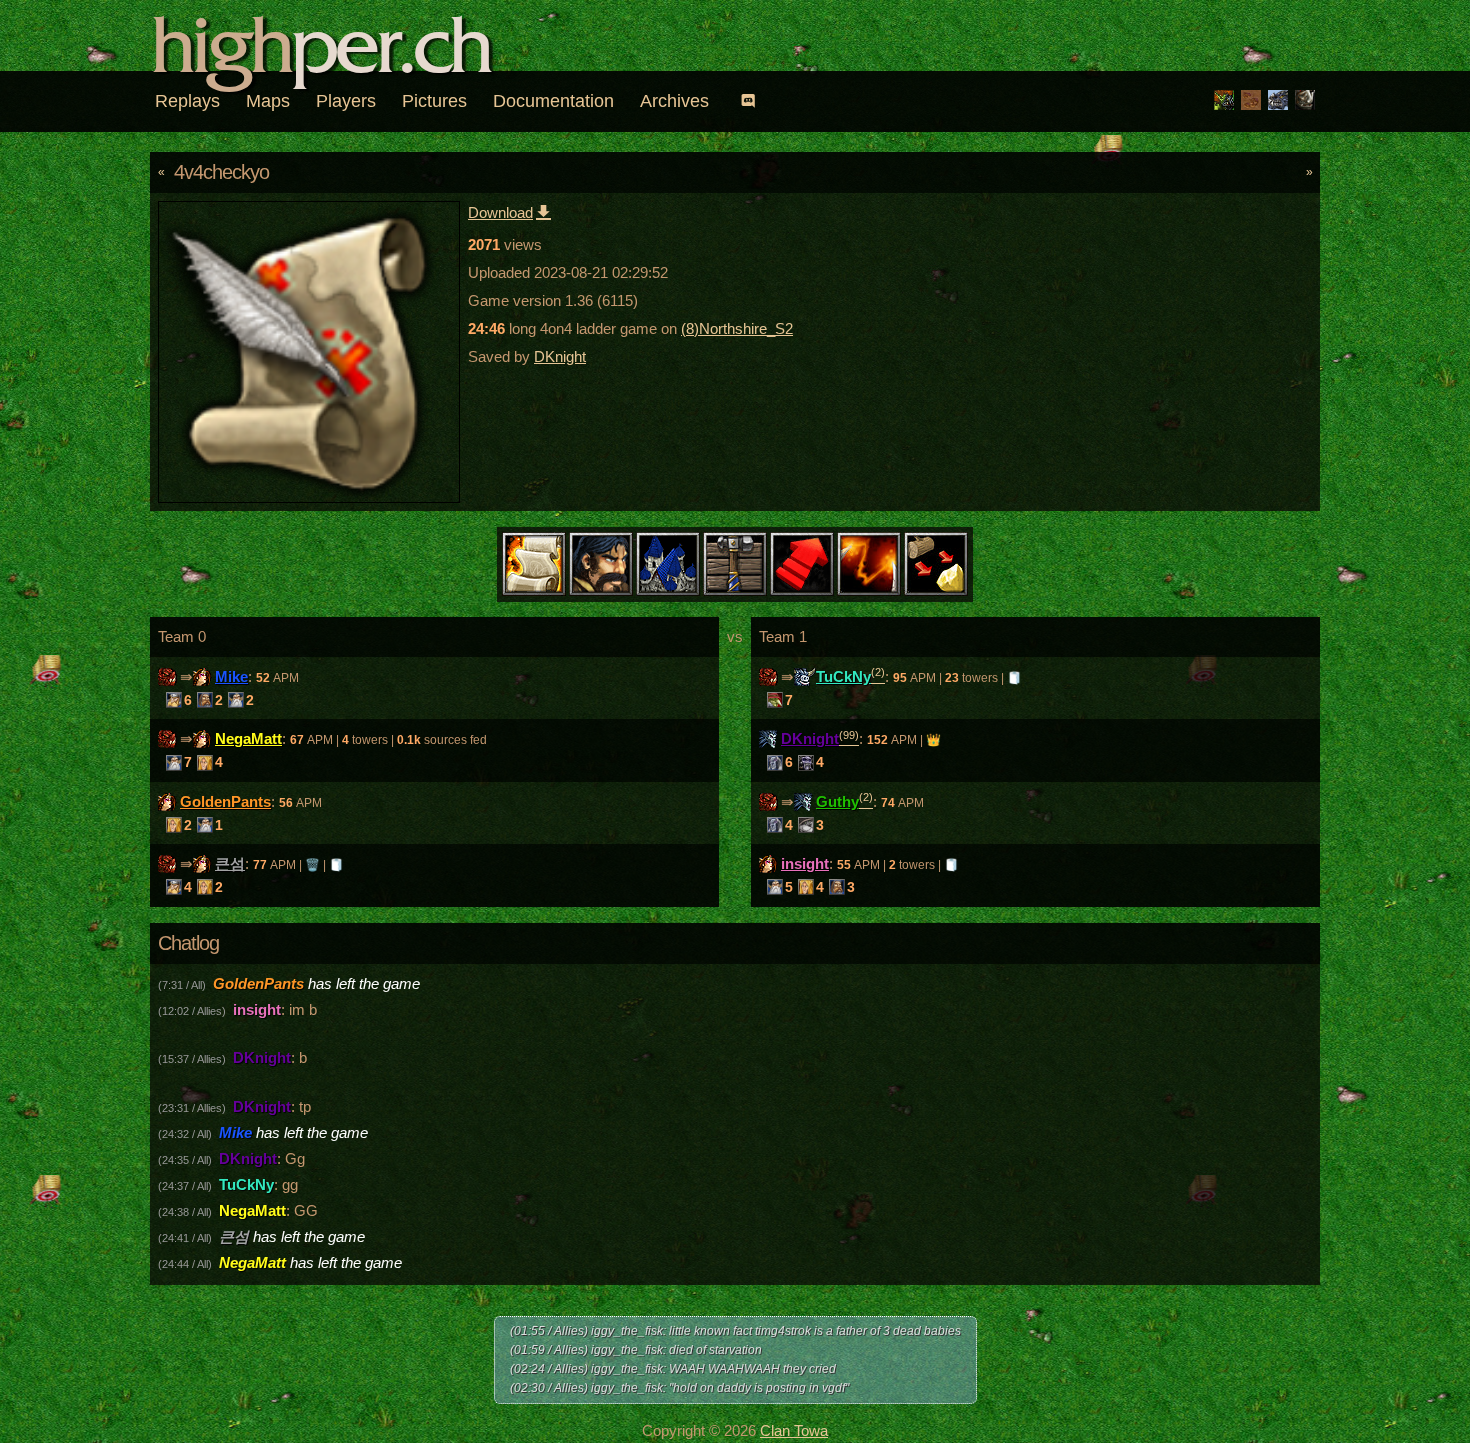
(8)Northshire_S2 (737, 328)
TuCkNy (843, 676)
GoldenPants (225, 801)
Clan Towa (794, 1430)
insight (805, 863)
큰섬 (230, 863)
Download (500, 212)
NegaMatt (248, 738)
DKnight (560, 356)
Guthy (837, 801)
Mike (231, 676)
